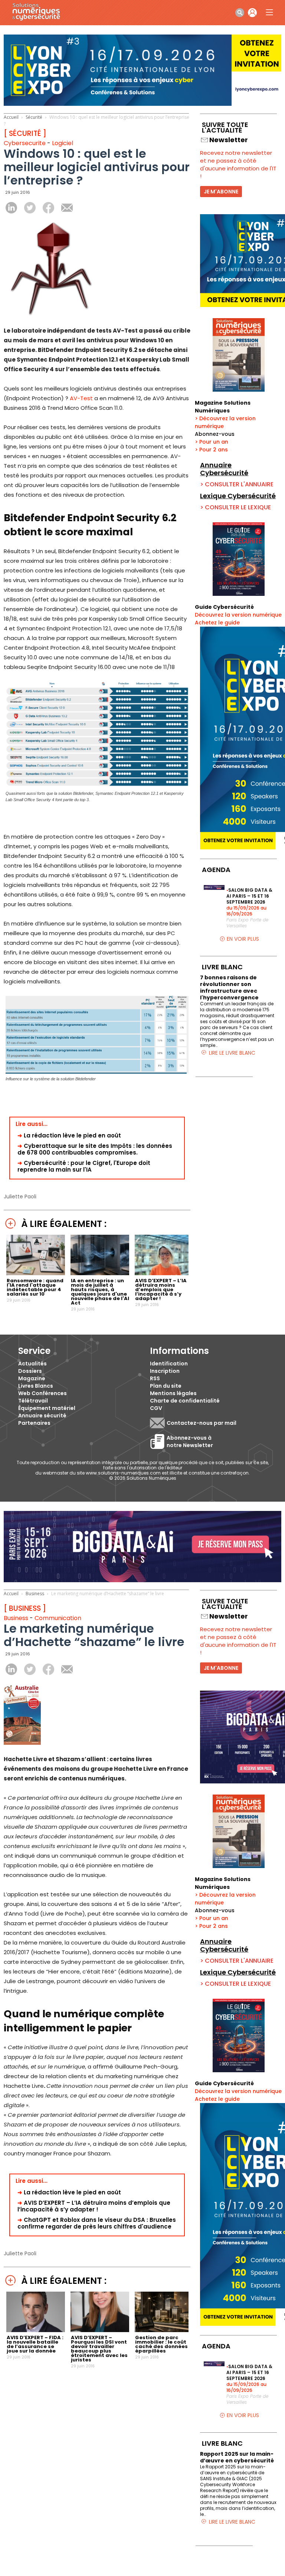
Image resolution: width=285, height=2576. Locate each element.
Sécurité (34, 117)
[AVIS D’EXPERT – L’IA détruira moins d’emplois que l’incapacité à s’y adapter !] (164, 1273)
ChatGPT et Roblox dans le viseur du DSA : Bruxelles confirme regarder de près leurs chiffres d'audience (97, 2223)
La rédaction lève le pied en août (72, 1135)
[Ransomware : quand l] (36, 1273)
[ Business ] (25, 1608)
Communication (58, 1618)
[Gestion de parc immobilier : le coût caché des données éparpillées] (164, 2330)
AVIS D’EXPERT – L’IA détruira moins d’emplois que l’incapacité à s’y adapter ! (161, 1289)
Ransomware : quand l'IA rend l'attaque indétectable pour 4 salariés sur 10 (35, 1287)
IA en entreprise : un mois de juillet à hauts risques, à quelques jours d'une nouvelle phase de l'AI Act (100, 1292)
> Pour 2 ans (211, 450)
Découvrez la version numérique (238, 615)
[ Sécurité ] (25, 133)
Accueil (11, 117)
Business (35, 1594)
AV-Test (82, 398)
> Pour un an (212, 442)
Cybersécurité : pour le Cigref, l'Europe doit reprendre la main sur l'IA (84, 1166)
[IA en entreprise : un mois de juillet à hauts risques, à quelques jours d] (100, 1273)
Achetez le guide (217, 623)
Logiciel (63, 143)
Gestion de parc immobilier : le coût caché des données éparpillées (161, 2344)
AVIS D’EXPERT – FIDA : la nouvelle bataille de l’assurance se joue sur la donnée (35, 2344)
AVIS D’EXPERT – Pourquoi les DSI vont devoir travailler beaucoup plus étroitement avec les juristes (99, 2349)
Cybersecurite (25, 143)
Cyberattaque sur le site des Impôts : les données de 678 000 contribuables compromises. (95, 1149)
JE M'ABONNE (221, 192)
